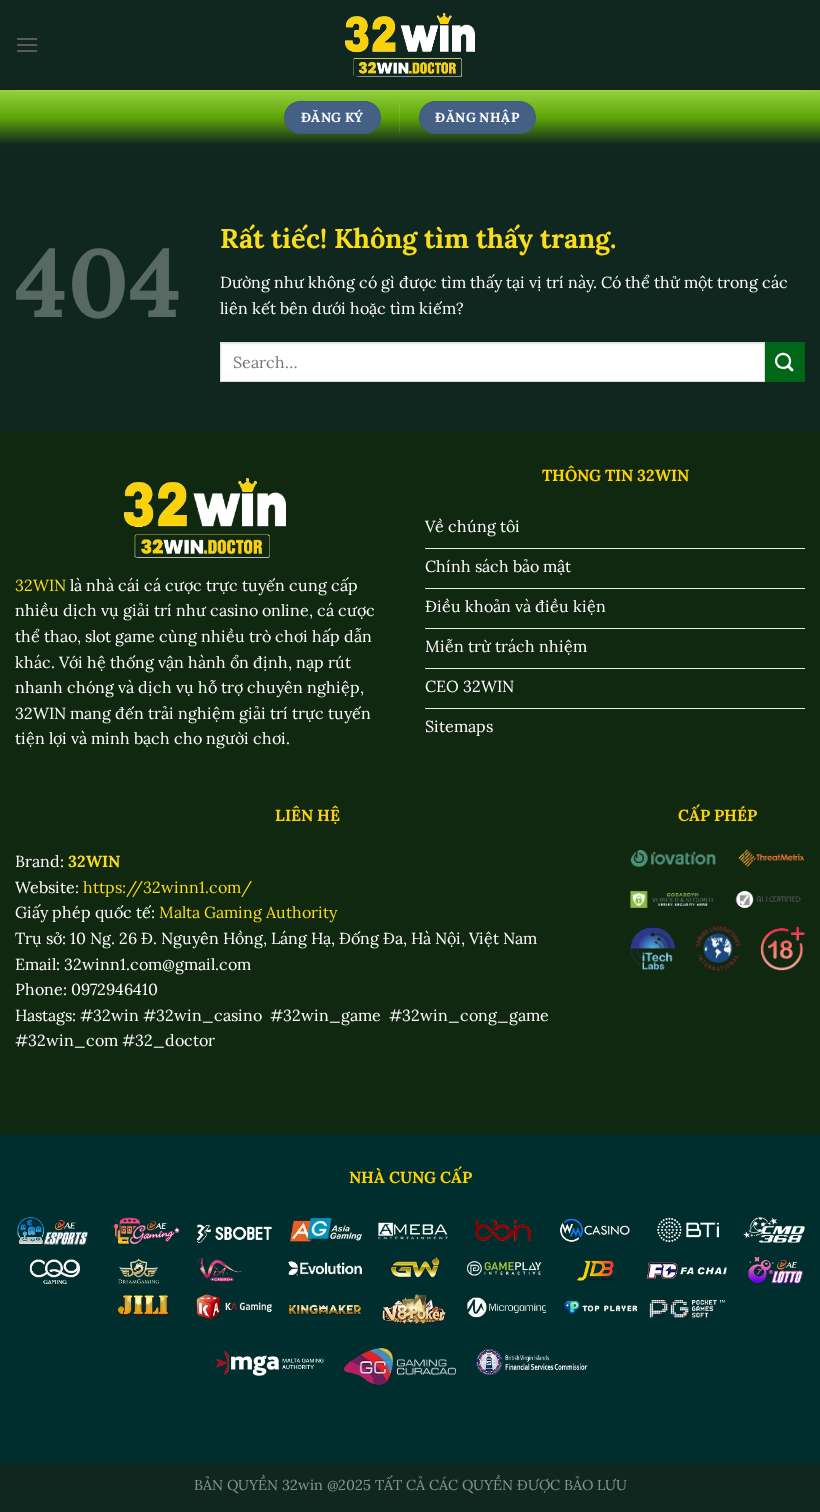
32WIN (40, 585)
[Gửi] (785, 361)
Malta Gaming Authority (248, 912)
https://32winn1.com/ (167, 887)
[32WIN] (410, 45)
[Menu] (27, 44)
